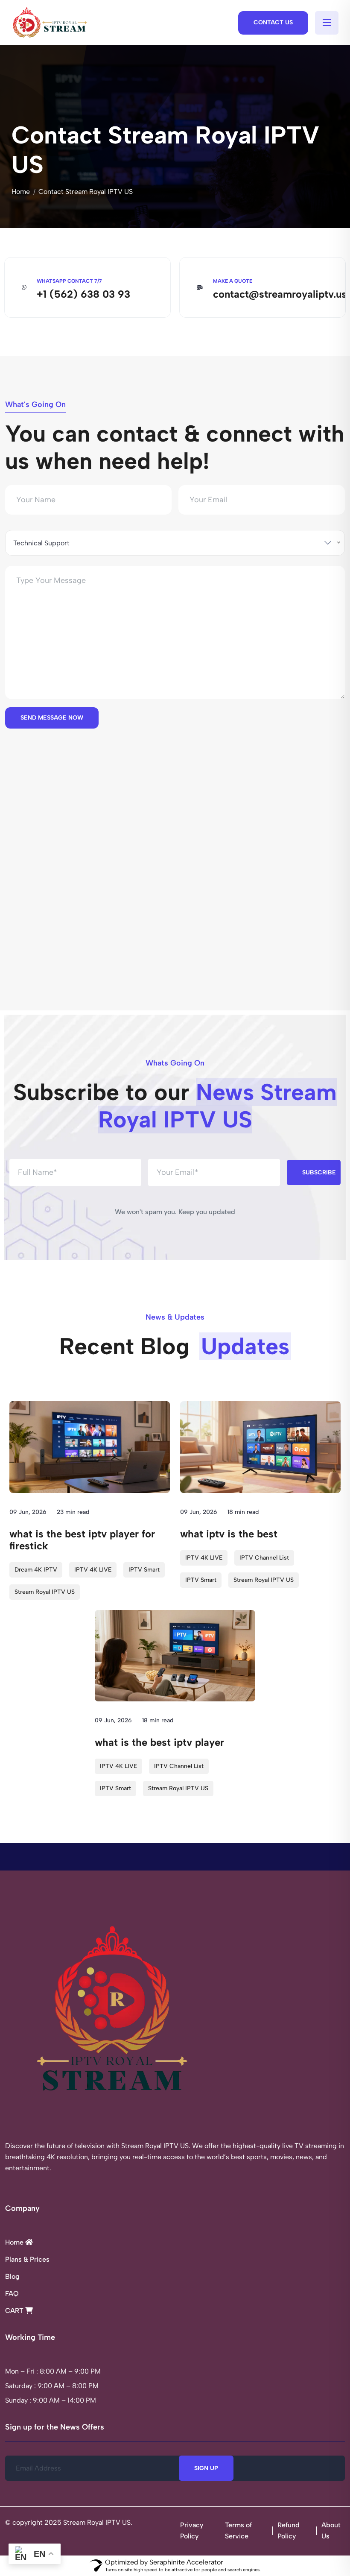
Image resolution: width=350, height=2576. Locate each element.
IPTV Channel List (264, 1558)
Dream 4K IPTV (36, 1570)
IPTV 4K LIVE (93, 1570)
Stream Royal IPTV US (45, 1592)
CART (15, 2311)
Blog (12, 2276)
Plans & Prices (27, 2259)
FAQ (12, 2294)
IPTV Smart (144, 1570)
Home (21, 192)
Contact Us (273, 22)
